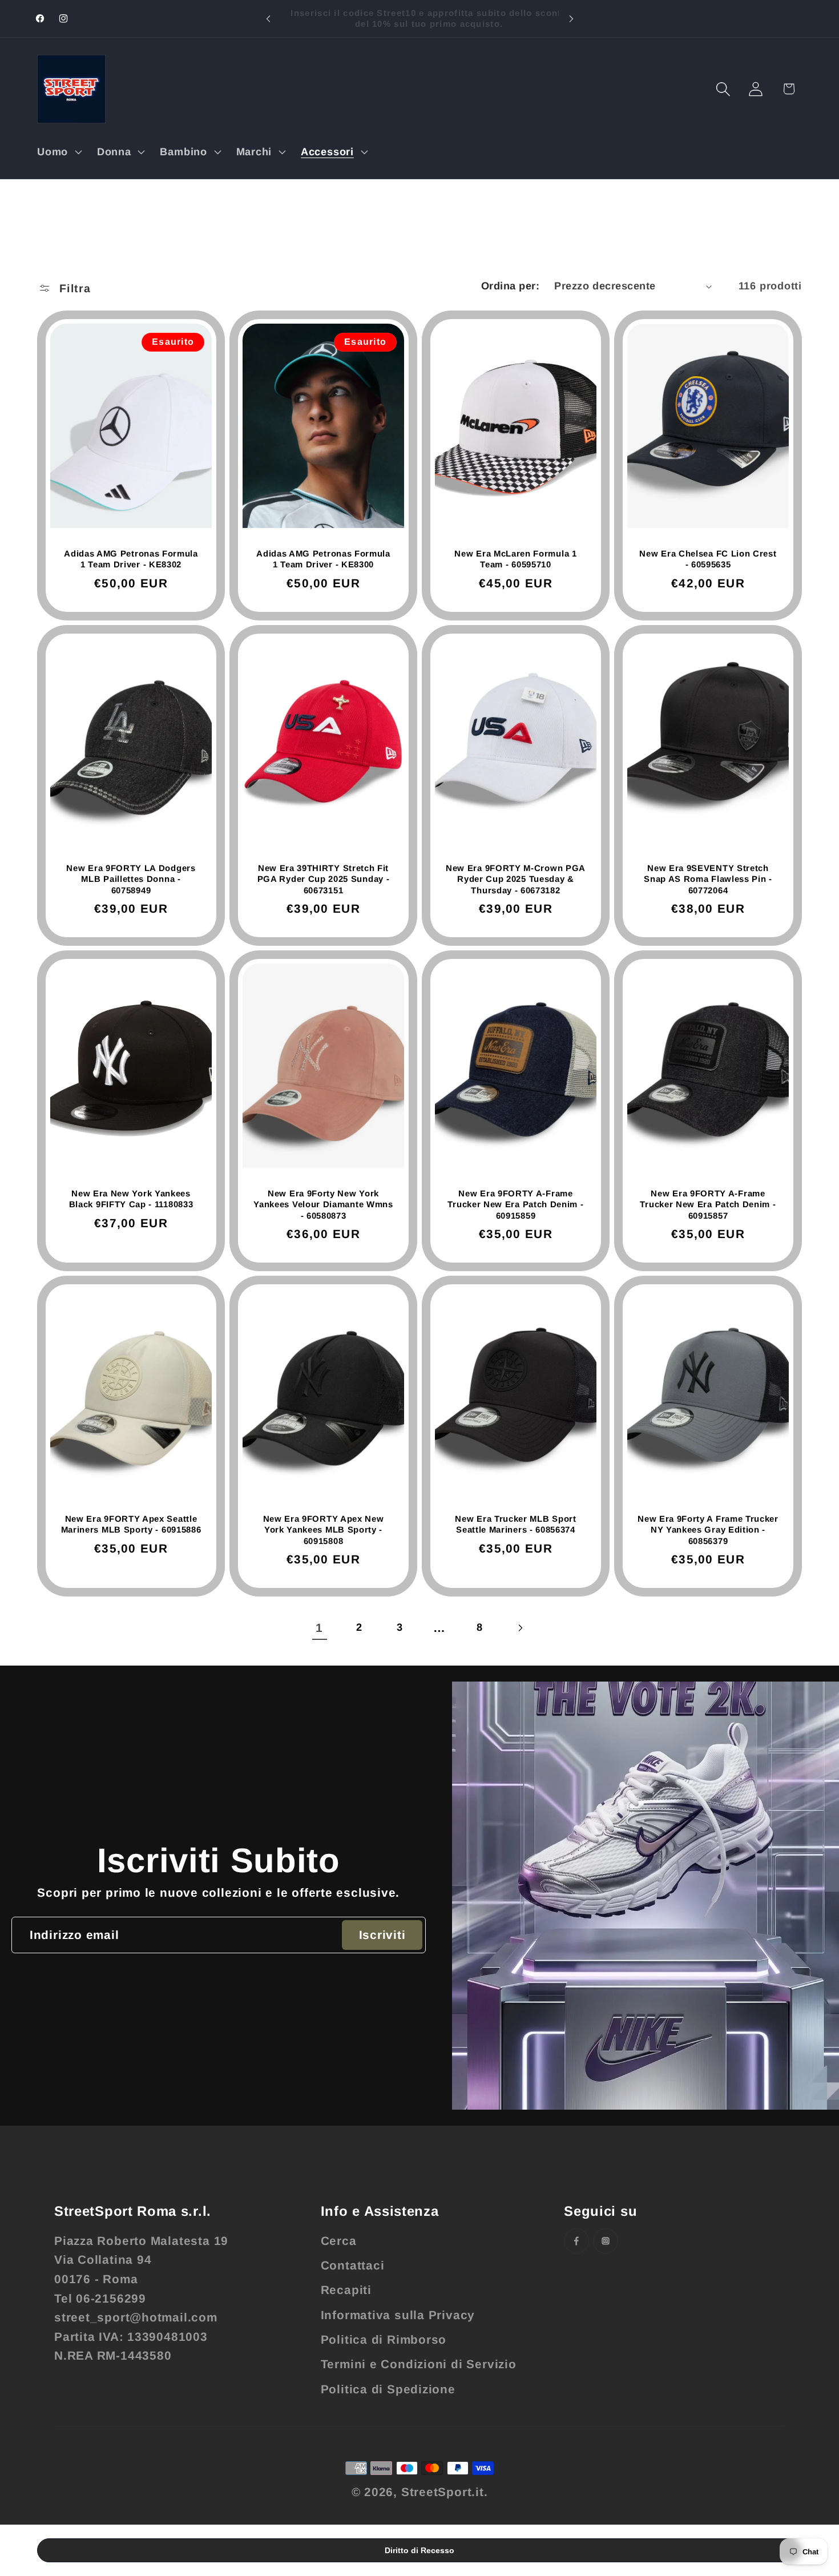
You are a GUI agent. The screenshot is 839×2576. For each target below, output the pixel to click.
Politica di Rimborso (384, 2339)
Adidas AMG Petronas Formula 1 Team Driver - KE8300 (323, 559)
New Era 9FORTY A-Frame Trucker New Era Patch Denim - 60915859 (515, 1204)
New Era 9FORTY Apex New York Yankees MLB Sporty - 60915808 (324, 1530)
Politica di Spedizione (388, 2389)
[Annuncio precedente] (268, 19)
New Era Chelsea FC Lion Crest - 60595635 (708, 559)
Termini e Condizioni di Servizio (419, 2364)
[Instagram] (606, 2241)
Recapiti (346, 2290)
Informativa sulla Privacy (398, 2315)
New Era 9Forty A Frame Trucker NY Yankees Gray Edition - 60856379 (708, 1530)
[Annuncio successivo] (571, 19)
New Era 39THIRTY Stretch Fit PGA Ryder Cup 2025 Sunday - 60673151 (324, 879)
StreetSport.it (443, 2492)
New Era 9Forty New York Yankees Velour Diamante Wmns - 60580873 (323, 1204)
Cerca (339, 2241)
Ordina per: (511, 286)
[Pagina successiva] (520, 1628)
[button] (58, 152)
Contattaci (353, 2265)
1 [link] (319, 1628)
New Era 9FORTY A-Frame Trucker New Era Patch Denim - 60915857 (708, 1204)
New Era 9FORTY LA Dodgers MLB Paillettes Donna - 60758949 (131, 879)
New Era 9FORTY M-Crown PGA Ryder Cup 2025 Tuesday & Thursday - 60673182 (516, 879)
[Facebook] (576, 2241)
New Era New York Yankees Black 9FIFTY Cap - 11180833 (131, 1199)
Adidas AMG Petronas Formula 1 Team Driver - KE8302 (131, 559)
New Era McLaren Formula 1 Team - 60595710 (515, 559)
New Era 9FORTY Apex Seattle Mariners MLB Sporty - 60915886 (131, 1524)
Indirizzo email (74, 1935)
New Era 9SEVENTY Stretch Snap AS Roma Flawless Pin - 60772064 (708, 879)
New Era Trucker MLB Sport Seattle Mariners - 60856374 (515, 1524)
